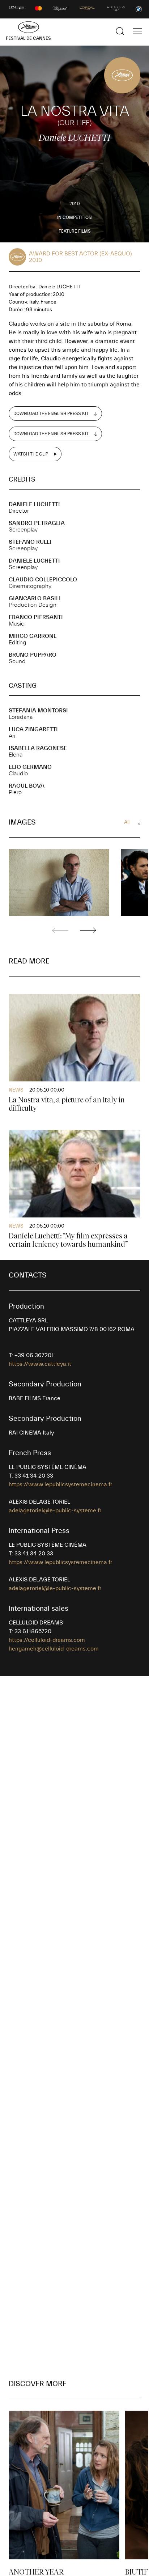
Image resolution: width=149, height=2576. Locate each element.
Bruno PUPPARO (33, 655)
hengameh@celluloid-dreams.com (54, 1649)
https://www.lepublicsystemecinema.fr (60, 1484)
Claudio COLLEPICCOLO (43, 580)
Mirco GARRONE (33, 636)
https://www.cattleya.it (40, 1364)
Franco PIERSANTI (36, 617)
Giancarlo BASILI (35, 598)
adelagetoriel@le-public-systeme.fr (55, 1511)
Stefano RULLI (30, 542)
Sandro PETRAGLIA (37, 523)
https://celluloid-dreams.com (47, 1640)
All (127, 822)
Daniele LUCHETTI (34, 504)
